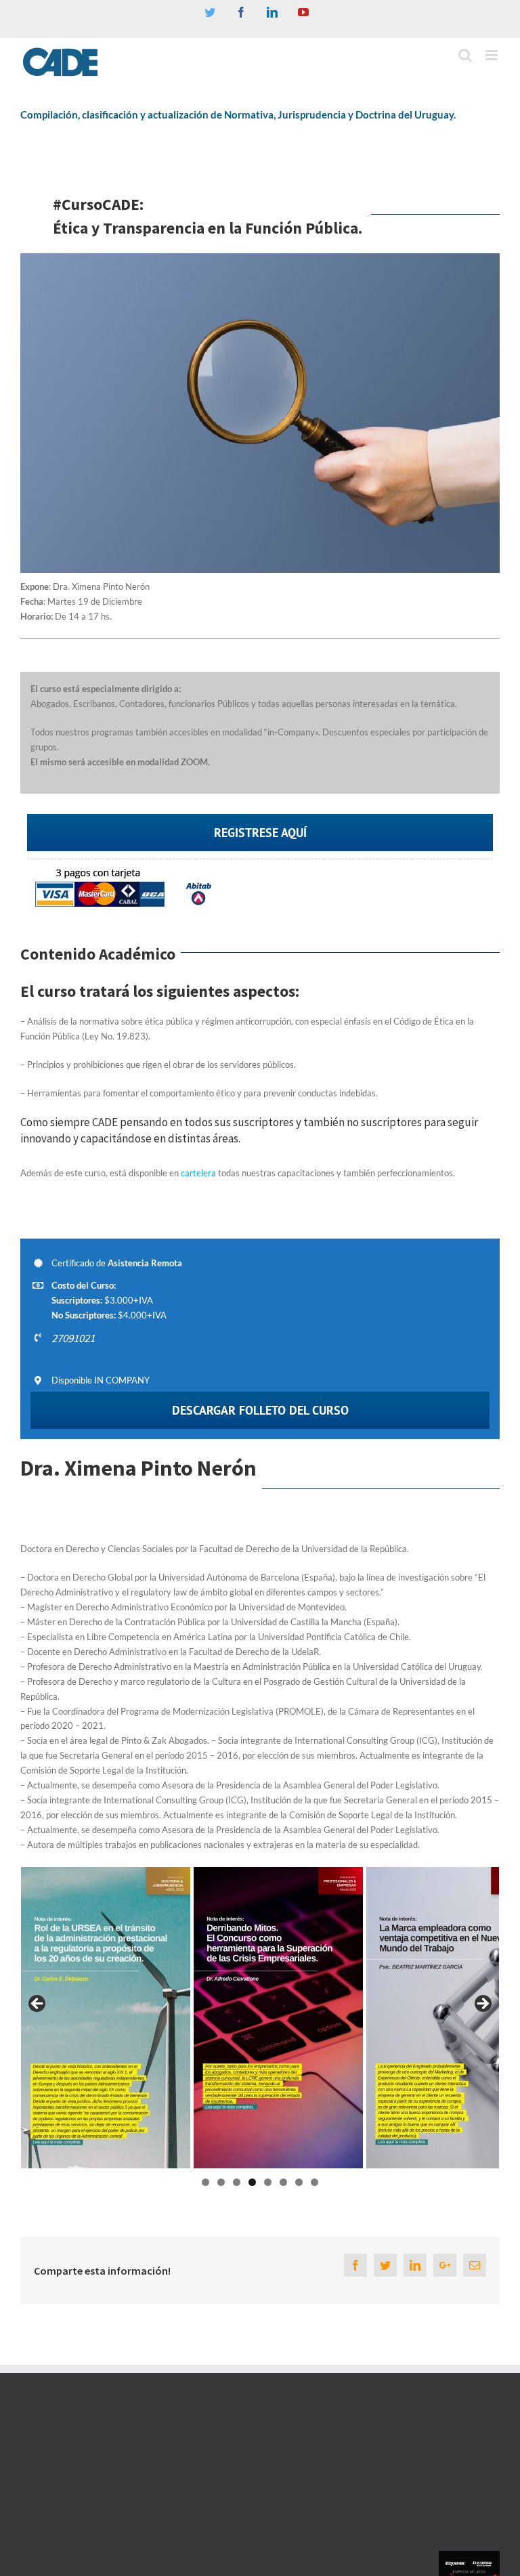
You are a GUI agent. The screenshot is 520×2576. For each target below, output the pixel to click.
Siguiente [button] (482, 2004)
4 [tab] (252, 2182)
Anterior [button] (38, 2004)
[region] (260, 2018)
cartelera (197, 1173)
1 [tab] (205, 2182)
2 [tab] (221, 2182)
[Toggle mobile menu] (493, 55)
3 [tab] (237, 2182)
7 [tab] (299, 2182)
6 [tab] (283, 2182)
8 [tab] (315, 2182)
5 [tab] (268, 2182)
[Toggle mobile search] (465, 55)
